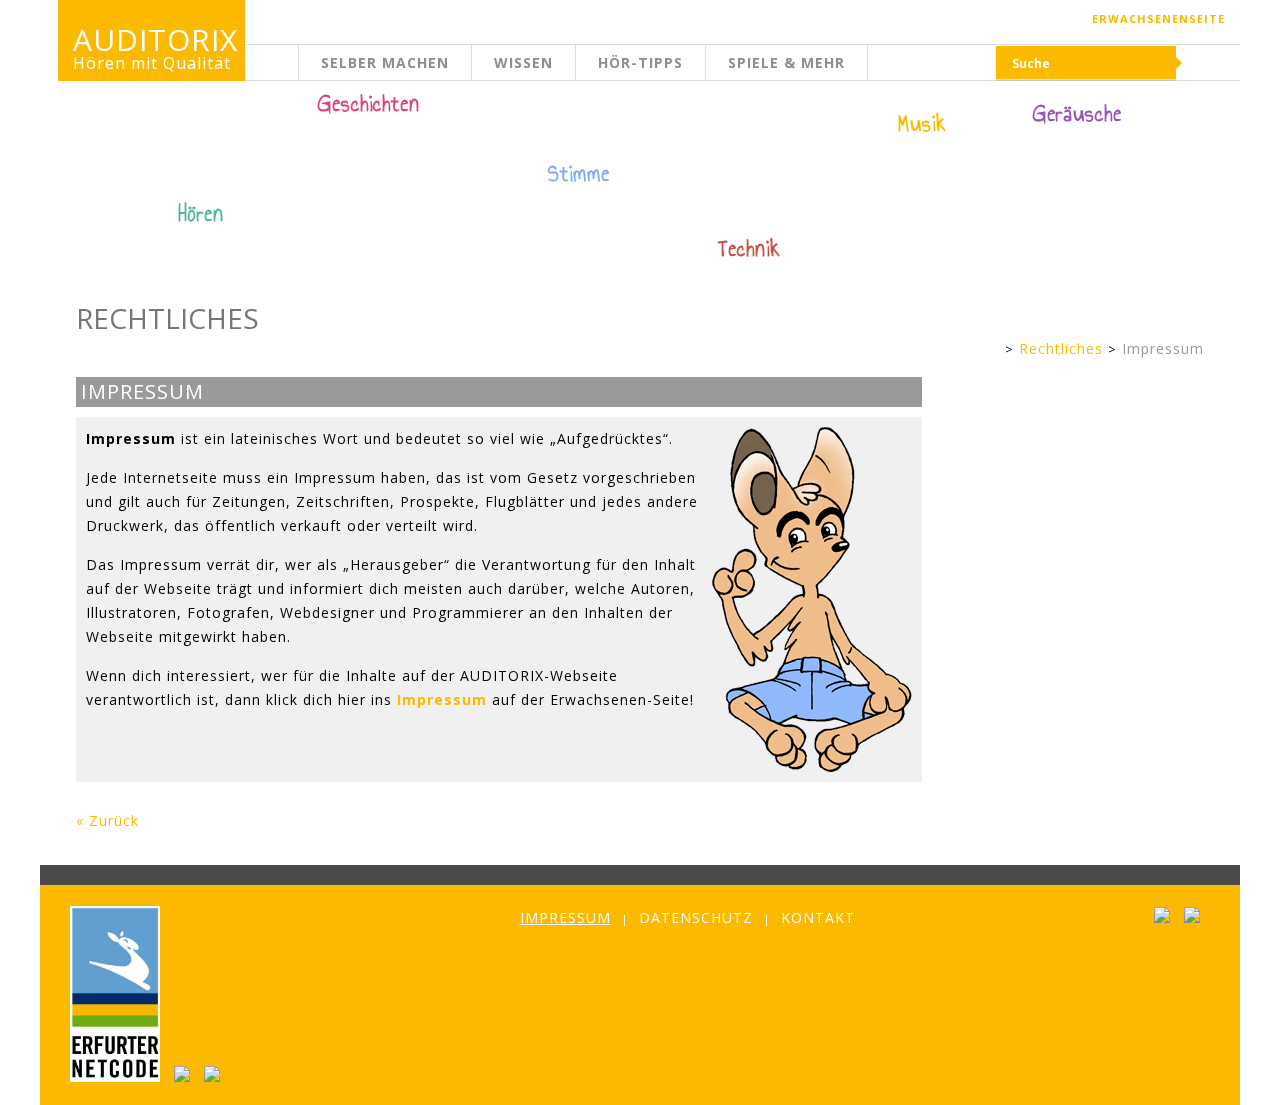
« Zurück (107, 820)
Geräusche (1077, 114)
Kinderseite (299, 74)
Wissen (523, 62)
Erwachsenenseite (1158, 18)
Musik (922, 124)
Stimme (579, 174)
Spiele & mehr (786, 62)
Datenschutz (696, 917)
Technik (749, 249)
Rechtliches (1061, 348)
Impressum (1163, 348)
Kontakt (818, 917)
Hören (201, 214)
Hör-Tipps (640, 62)
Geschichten (369, 106)
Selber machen (385, 62)
